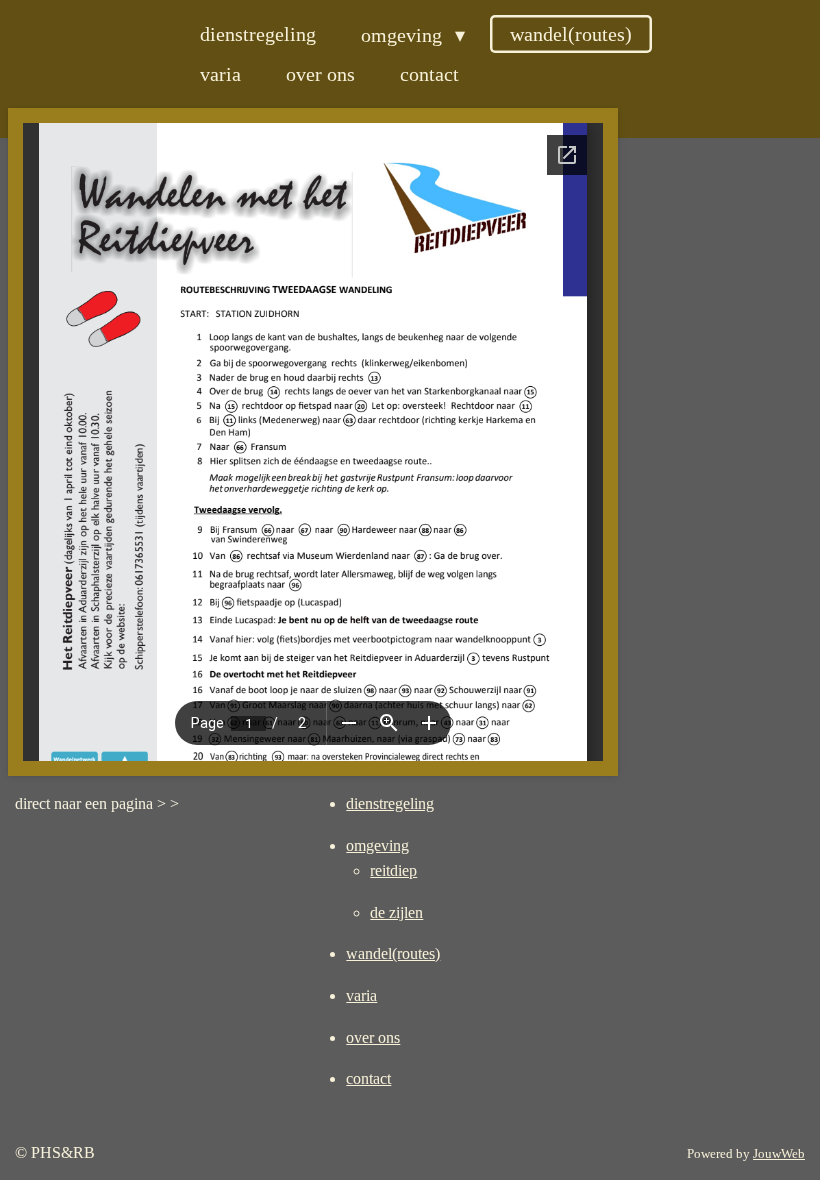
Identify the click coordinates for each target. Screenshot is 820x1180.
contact (368, 1078)
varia (361, 995)
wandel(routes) (393, 953)
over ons (373, 1037)
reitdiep (393, 870)
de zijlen (396, 912)
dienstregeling (390, 803)
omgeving (377, 845)
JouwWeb (779, 1153)
